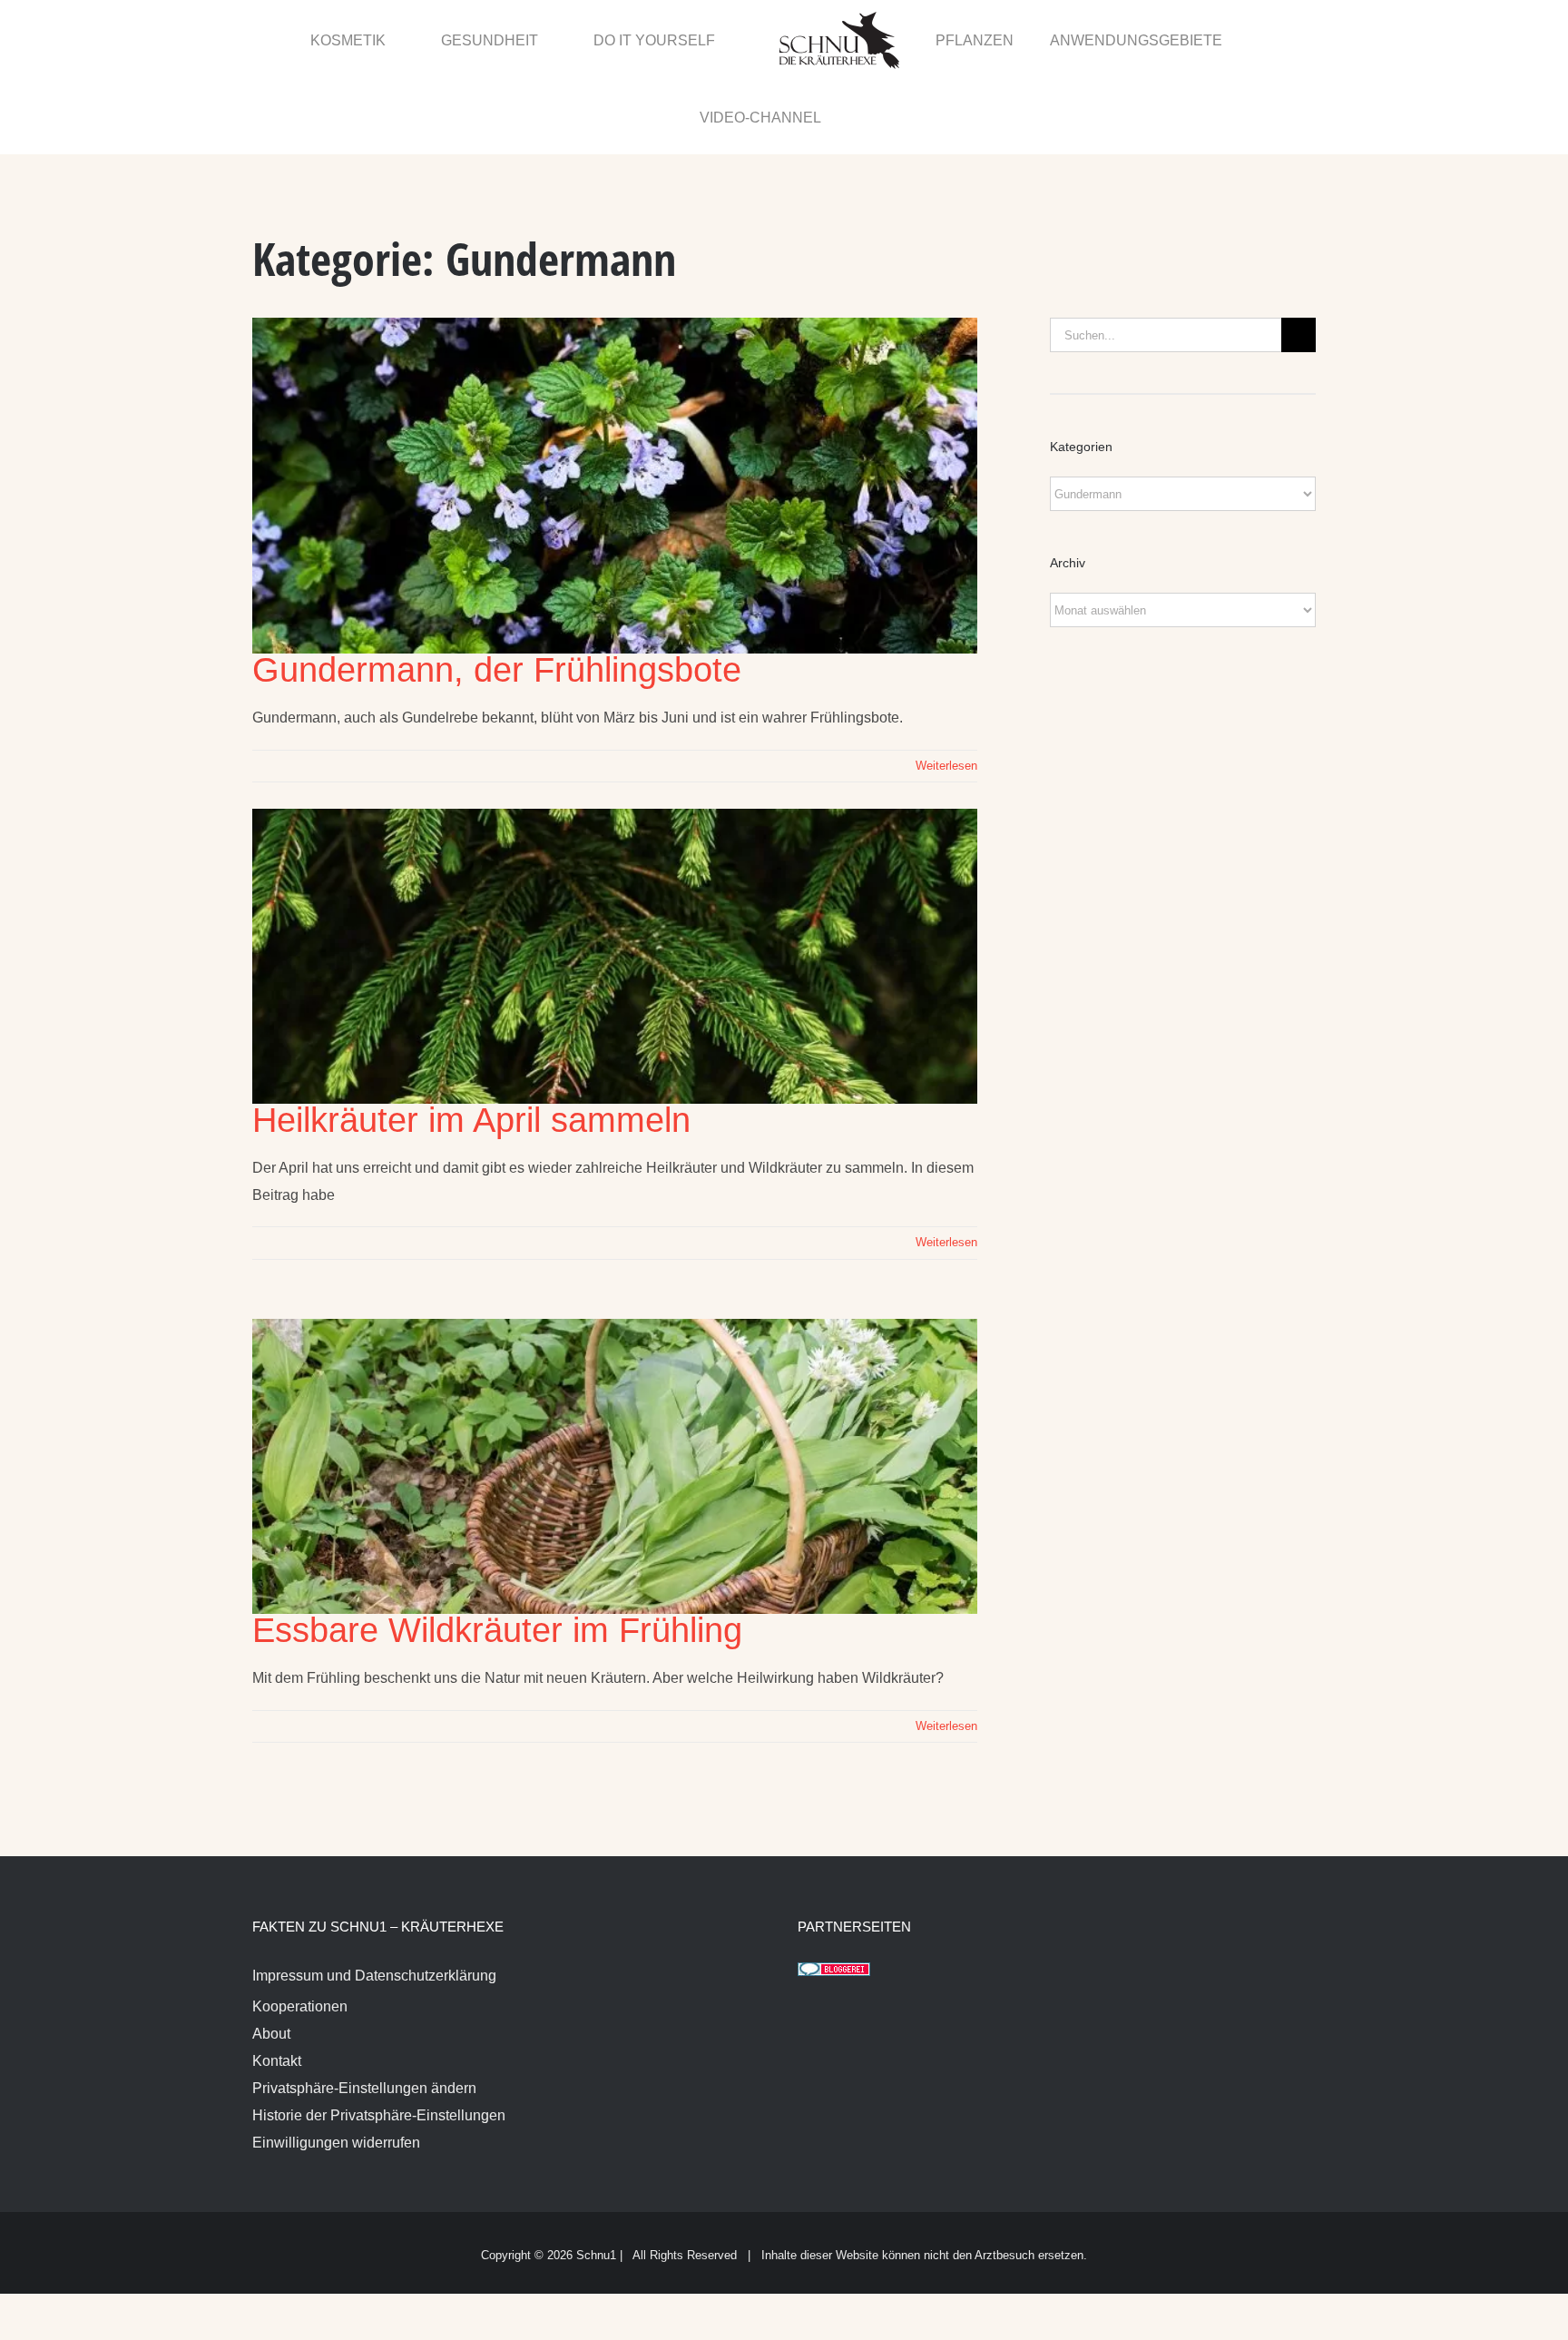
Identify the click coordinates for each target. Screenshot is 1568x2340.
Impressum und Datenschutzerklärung (374, 1899)
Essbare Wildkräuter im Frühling (497, 1554)
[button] (1276, 39)
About (271, 1957)
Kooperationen (300, 1930)
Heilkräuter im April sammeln (471, 1044)
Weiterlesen (946, 689)
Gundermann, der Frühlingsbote (497, 594)
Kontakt (277, 1985)
